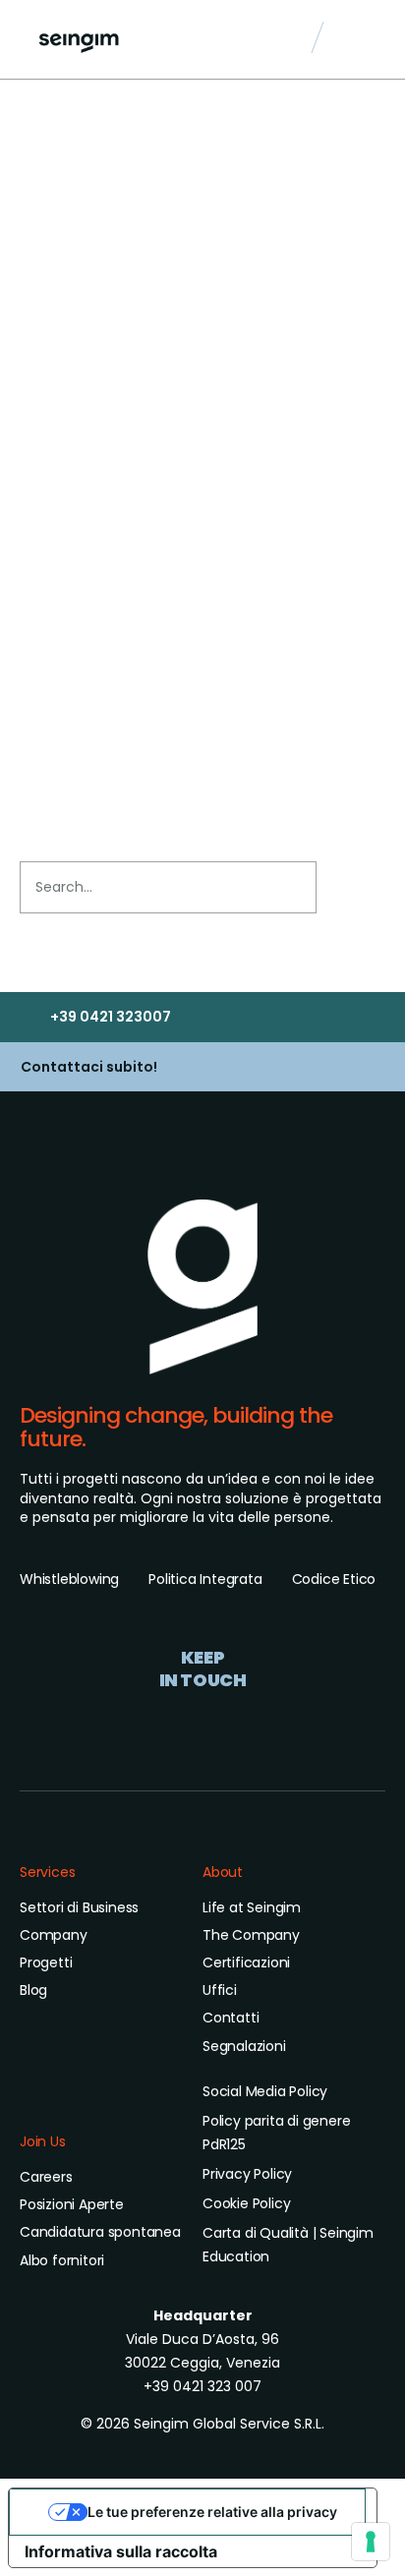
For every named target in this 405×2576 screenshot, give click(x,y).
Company (54, 1935)
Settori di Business (79, 1907)
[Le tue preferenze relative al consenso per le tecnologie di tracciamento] (371, 2542)
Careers (46, 2177)
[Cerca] (348, 887)
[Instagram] (202, 1722)
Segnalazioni (244, 2046)
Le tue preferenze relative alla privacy (212, 2512)
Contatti (231, 2018)
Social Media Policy (265, 2091)
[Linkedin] (158, 1722)
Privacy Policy (247, 2174)
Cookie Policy (246, 2203)
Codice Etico (334, 1579)
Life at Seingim (252, 1907)
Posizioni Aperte (72, 2204)
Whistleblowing (69, 1579)
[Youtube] (247, 1722)
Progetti (46, 1962)
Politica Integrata (205, 1579)
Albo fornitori (62, 2260)
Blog (33, 1990)
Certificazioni (246, 1962)
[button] (366, 40)
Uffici (220, 1990)
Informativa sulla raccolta (121, 2551)
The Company (251, 1935)
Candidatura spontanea (100, 2232)
